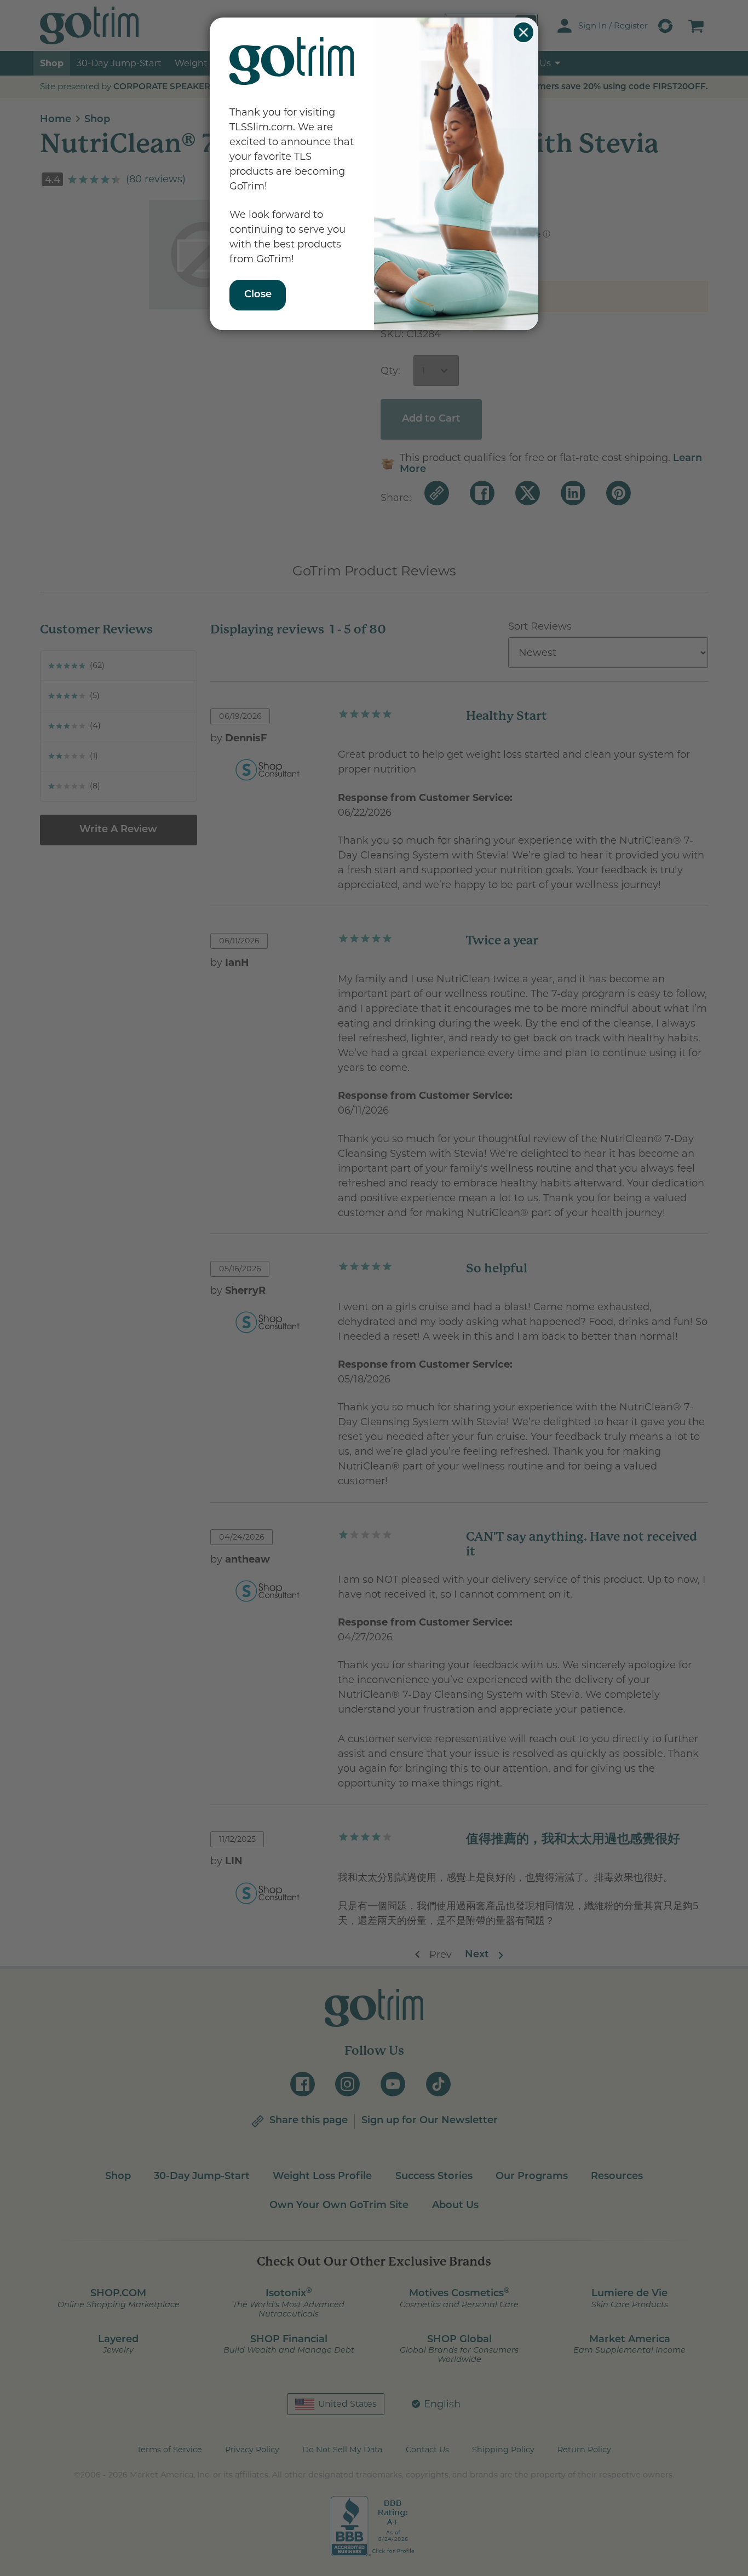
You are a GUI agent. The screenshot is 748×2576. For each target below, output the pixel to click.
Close (523, 32)
